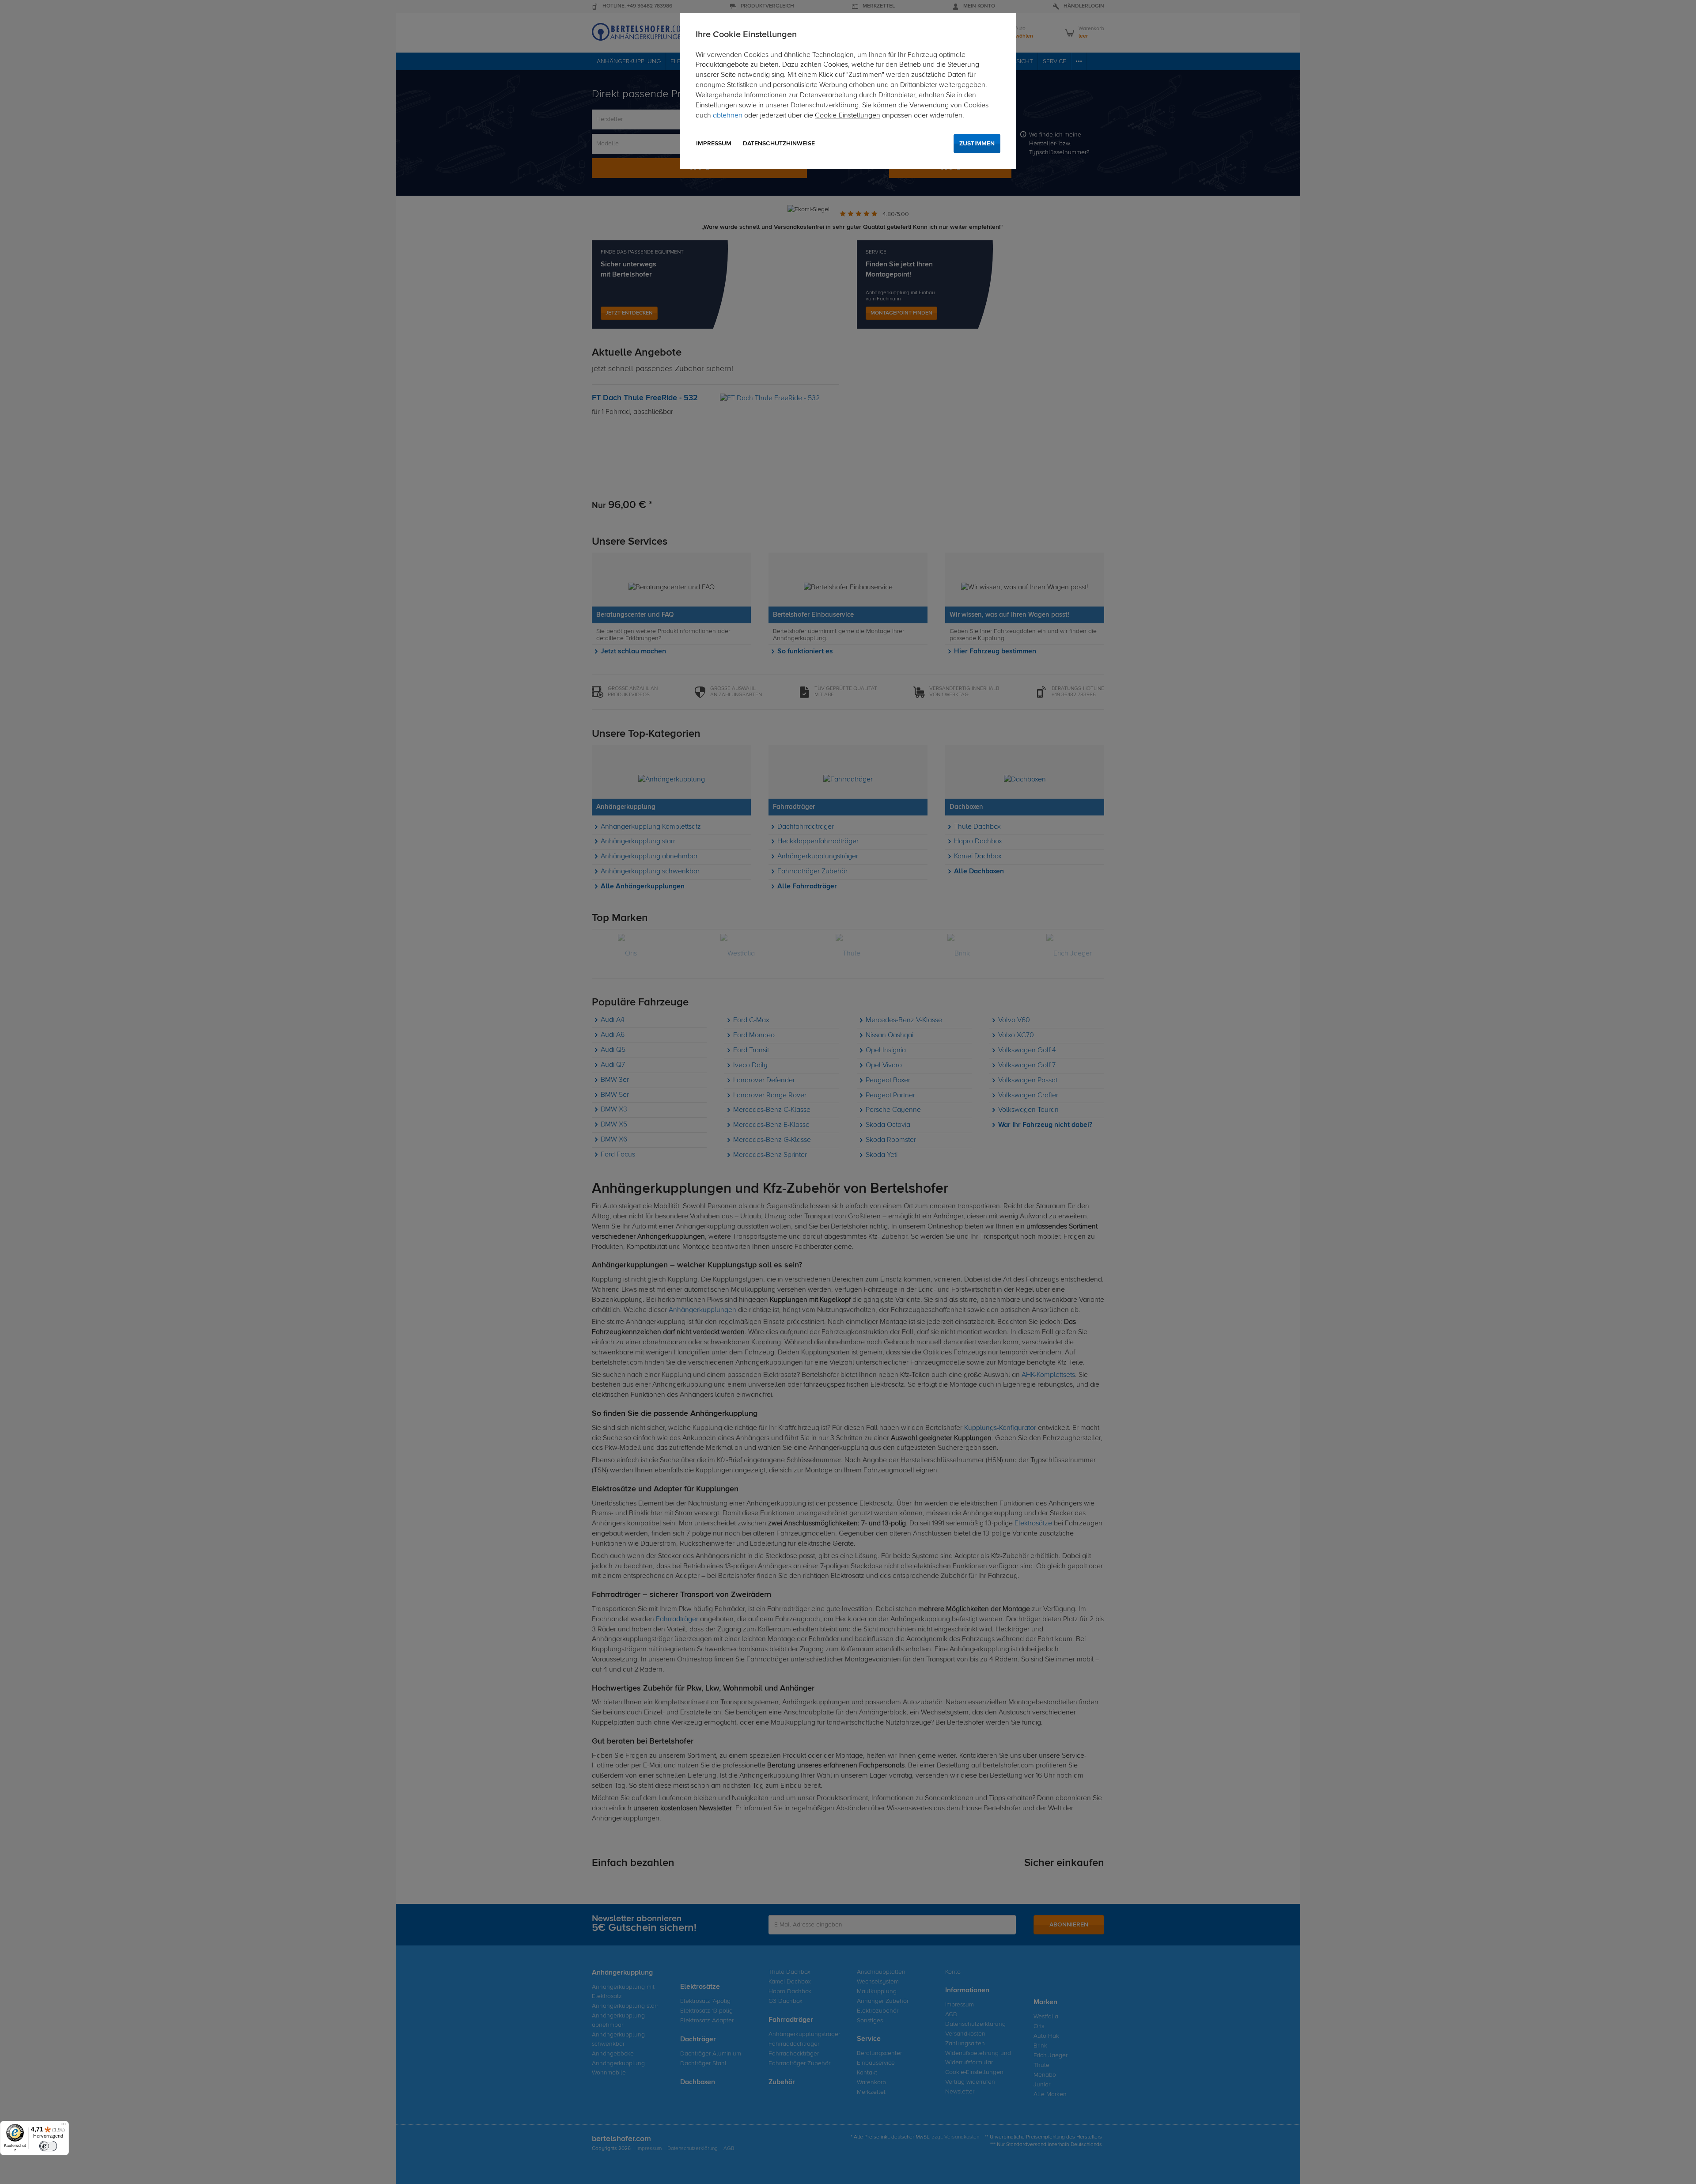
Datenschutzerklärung (825, 106)
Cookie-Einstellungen (848, 116)
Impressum (714, 144)
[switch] (48, 2146)
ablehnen (728, 116)
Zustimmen (977, 144)
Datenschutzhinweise (779, 144)
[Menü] (64, 2126)
